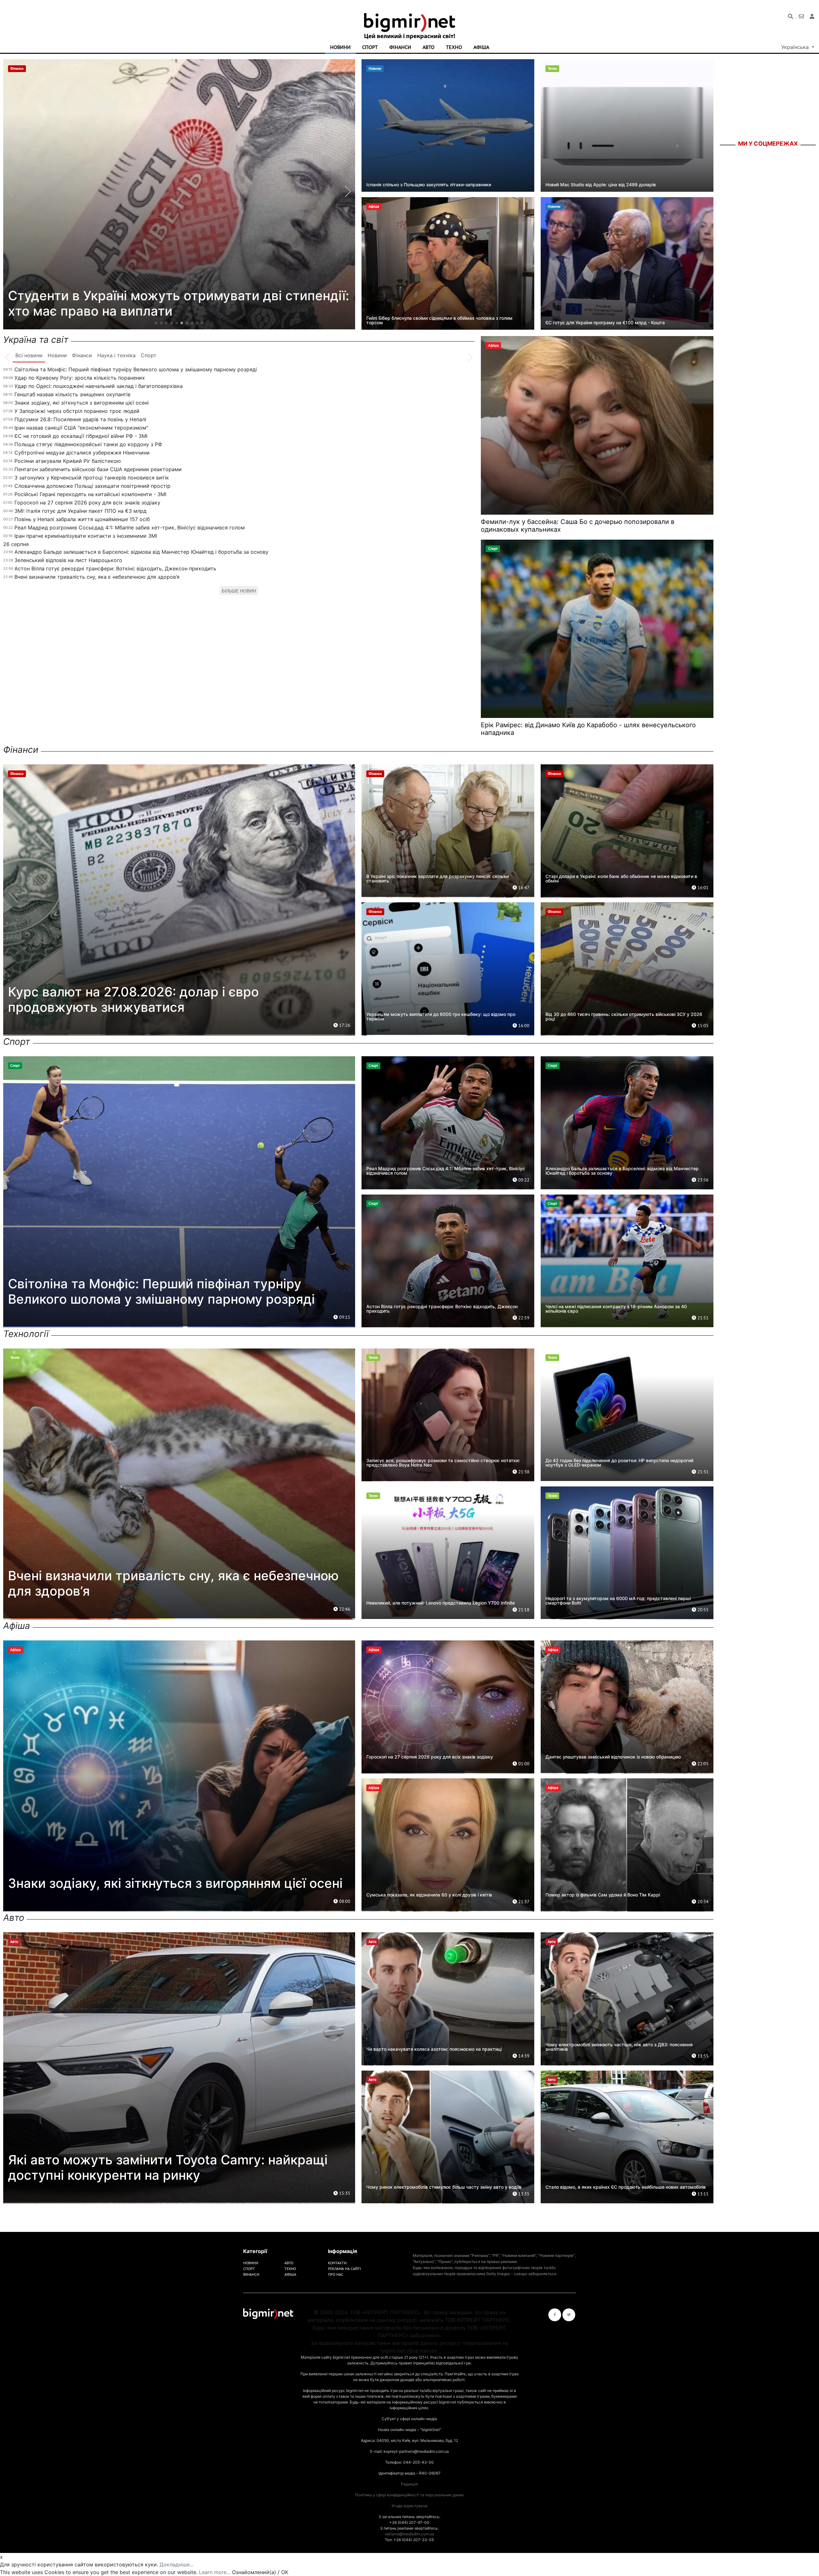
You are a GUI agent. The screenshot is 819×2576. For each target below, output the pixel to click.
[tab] (29, 356)
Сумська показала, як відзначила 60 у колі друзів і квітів (429, 1895)
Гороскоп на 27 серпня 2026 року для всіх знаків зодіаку (87, 503)
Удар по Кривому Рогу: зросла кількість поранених (80, 378)
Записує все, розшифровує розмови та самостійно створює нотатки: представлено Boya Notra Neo (443, 1463)
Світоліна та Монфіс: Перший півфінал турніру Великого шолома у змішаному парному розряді (136, 369)
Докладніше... (177, 2564)
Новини (340, 47)
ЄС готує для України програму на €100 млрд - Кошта (605, 322)
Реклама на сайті (344, 2269)
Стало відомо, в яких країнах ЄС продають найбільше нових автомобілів (626, 2187)
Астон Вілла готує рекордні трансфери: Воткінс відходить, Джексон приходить (115, 568)
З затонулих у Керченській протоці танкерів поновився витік (92, 478)
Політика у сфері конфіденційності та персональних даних (409, 2495)
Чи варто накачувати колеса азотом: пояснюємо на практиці (434, 2049)
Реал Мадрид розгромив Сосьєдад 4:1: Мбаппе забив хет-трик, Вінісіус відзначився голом (130, 527)
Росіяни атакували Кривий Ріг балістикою (68, 461)
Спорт (370, 47)
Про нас (336, 2274)
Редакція (409, 2484)
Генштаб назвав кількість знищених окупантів (72, 394)
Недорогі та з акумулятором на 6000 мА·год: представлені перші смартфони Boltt (618, 1601)
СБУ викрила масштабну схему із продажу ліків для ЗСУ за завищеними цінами (174, 303)
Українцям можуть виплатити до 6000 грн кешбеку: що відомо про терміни (441, 1016)
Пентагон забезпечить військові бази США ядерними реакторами (98, 469)
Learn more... (215, 2572)
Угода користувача (409, 2506)
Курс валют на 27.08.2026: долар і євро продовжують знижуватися (133, 999)
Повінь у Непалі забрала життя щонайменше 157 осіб (82, 519)
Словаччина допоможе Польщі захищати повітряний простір (92, 486)
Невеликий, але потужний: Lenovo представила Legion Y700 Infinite (441, 1603)
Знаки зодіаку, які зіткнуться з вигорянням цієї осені (82, 403)
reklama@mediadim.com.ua (409, 2534)
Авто (429, 47)
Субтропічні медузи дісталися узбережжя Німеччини (82, 453)
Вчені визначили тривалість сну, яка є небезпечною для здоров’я (97, 577)
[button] (156, 323)
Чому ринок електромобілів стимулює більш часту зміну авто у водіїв (444, 2187)
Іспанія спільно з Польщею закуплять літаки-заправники (429, 185)
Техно (454, 47)
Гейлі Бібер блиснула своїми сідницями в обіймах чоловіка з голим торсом (439, 320)
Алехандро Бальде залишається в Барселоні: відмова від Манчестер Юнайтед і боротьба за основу (141, 552)
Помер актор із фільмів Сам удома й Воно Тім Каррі (603, 1895)
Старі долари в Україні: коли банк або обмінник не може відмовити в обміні (621, 878)
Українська (796, 47)
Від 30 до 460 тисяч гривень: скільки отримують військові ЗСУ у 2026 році (624, 1016)
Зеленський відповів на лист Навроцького (68, 560)
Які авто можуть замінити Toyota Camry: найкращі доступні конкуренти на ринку (168, 2167)
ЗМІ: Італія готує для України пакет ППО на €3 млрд (80, 511)
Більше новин (239, 591)
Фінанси (400, 47)
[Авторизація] (812, 16)
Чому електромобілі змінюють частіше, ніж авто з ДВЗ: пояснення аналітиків (619, 2047)
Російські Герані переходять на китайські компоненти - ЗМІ (90, 494)
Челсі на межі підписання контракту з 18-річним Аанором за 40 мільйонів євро (616, 1309)
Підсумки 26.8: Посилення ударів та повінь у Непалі (80, 419)
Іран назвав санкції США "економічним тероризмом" (81, 428)
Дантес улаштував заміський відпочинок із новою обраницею (613, 1757)
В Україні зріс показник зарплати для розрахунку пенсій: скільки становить (437, 878)
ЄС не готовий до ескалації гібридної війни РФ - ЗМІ (81, 436)
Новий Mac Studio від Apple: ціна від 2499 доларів (601, 185)
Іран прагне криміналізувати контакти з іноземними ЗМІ (86, 536)
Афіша (481, 47)
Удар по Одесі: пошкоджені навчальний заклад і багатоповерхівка (99, 386)
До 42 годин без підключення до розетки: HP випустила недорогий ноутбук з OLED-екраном (619, 1463)
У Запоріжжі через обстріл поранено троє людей (77, 411)
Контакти (337, 2263)
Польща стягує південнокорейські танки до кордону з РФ (88, 444)
